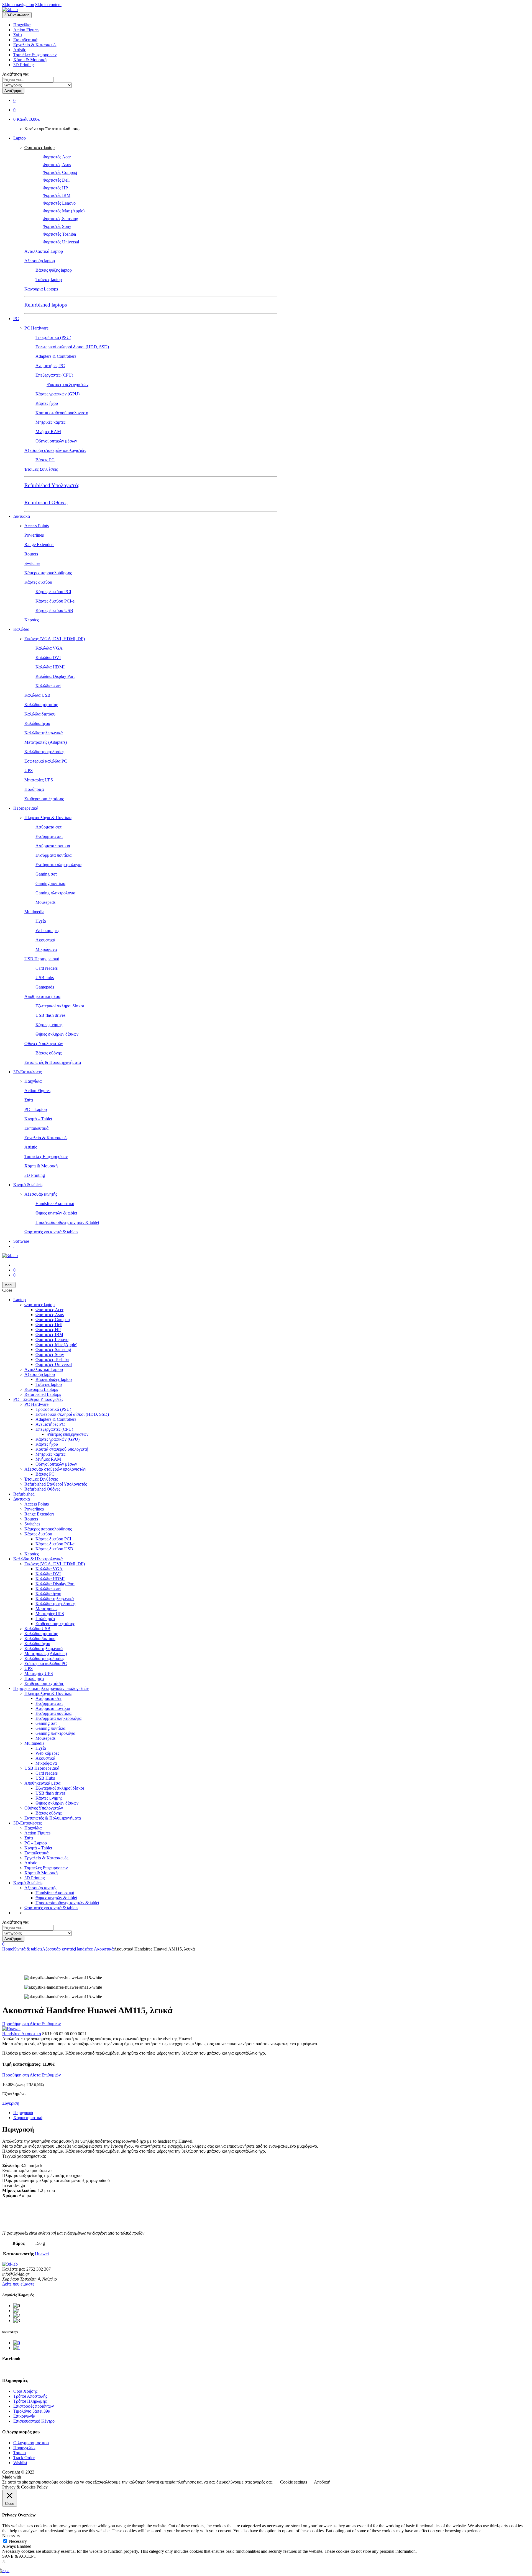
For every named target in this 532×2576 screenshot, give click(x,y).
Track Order (24, 2458)
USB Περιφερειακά (42, 959)
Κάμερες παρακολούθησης (48, 573)
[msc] (17, 2348)
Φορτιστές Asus (57, 165)
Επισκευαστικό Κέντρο (34, 2421)
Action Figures (26, 30)
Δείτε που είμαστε (18, 2284)
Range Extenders (39, 545)
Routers (31, 554)
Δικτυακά (22, 516)
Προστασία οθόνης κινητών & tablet (67, 1222)
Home (8, 1949)
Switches (32, 563)
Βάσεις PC (45, 460)
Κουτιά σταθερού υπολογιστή (62, 413)
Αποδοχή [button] (322, 2482)
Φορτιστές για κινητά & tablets (51, 1232)
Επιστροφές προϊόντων (34, 2406)
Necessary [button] (11, 2536)
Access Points (37, 526)
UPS (29, 770)
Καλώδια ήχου (37, 723)
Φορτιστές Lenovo (59, 203)
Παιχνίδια (22, 25)
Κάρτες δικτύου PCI (53, 592)
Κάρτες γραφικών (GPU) (57, 394)
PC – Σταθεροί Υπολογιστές (38, 1399)
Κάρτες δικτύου (38, 582)
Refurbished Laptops (43, 1394)
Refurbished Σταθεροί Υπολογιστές (56, 1484)
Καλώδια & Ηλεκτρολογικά (38, 1559)
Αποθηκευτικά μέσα (42, 996)
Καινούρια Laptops (41, 289)
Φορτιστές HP (55, 188)
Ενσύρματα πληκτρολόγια (58, 865)
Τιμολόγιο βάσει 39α (32, 2411)
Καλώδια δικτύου (40, 714)
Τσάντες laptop (49, 280)
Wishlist (20, 2463)
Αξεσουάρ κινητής (41, 1194)
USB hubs (45, 978)
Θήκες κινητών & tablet (56, 1213)
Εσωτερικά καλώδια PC (46, 761)
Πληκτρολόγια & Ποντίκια (48, 818)
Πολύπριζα (34, 789)
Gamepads (45, 987)
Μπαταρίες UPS (39, 780)
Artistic (20, 50)
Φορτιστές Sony (57, 226)
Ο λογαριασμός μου (31, 2443)
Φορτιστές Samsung (60, 219)
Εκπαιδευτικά (25, 40)
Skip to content (48, 5)
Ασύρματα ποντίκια (53, 846)
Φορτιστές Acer (57, 157)
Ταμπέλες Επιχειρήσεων (35, 55)
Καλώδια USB (37, 695)
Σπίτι (18, 35)
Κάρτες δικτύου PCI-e (55, 601)
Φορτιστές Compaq (60, 172)
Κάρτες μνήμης (49, 1025)
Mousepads (45, 902)
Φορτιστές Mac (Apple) (64, 211)
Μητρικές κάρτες (50, 422)
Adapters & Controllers (56, 356)
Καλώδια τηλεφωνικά (44, 733)
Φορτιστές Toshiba (59, 234)
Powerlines (34, 535)
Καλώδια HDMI (50, 667)
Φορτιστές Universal (61, 242)
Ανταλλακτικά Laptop (44, 251)
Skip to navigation (18, 5)
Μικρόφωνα (46, 949)
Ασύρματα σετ (48, 827)
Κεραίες (32, 620)
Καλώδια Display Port (55, 676)
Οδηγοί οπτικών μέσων (56, 441)
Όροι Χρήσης (25, 2391)
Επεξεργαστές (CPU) (54, 375)
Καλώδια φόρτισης (41, 705)
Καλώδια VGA (49, 648)
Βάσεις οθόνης (48, 1053)
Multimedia (34, 912)
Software (21, 1241)
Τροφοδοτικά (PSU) (53, 337)
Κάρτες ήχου (47, 403)
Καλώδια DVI (48, 657)
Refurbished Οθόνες (46, 502)
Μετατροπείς (47, 1609)
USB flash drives (50, 1015)
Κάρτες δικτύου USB (54, 610)
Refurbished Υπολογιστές (52, 485)
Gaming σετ (46, 874)
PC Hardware (36, 328)
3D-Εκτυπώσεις (27, 1072)
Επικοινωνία (24, 2416)
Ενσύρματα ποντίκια (53, 855)
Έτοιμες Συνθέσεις (41, 469)
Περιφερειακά (26, 808)
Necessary (18, 2541)
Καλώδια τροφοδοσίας (44, 752)
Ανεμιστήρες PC (50, 366)
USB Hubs (45, 1778)
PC (16, 319)
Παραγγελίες (25, 2448)
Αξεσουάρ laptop (40, 261)
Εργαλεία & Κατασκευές (35, 45)
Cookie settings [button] (294, 2482)
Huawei (42, 2254)
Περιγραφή (23, 2113)
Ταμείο (20, 2453)
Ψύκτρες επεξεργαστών (67, 384)
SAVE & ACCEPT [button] (19, 2556)
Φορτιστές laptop (39, 147)
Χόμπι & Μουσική (30, 60)
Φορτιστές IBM (57, 195)
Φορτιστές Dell (56, 180)
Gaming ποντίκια (50, 883)
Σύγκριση (11, 2103)
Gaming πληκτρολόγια (55, 893)
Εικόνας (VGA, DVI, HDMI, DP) (55, 639)
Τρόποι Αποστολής (30, 2396)
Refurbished (24, 1494)
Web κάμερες (47, 931)
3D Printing (24, 65)
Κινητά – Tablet (38, 1119)
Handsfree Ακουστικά (55, 1204)
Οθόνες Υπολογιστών (44, 1043)
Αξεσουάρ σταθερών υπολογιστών (55, 450)
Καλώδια (21, 629)
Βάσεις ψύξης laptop (54, 270)
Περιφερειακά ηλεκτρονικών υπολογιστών (51, 1688)
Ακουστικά (45, 940)
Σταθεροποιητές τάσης (44, 799)
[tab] (272, 2113)
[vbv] (17, 2343)
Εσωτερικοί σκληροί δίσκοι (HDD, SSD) (72, 347)
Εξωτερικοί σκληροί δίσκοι (60, 1006)
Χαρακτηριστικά (28, 2118)
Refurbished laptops (46, 305)
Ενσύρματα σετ (49, 836)
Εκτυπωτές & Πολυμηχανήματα (53, 1062)
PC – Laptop (36, 1109)
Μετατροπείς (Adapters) (46, 742)
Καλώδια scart (48, 686)
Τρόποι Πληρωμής (30, 2401)
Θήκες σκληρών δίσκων (57, 1034)
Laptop (20, 138)
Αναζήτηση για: (16, 74)
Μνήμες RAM (48, 432)
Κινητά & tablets (28, 1185)
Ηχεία (41, 921)
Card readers (47, 968)
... (15, 1246)
